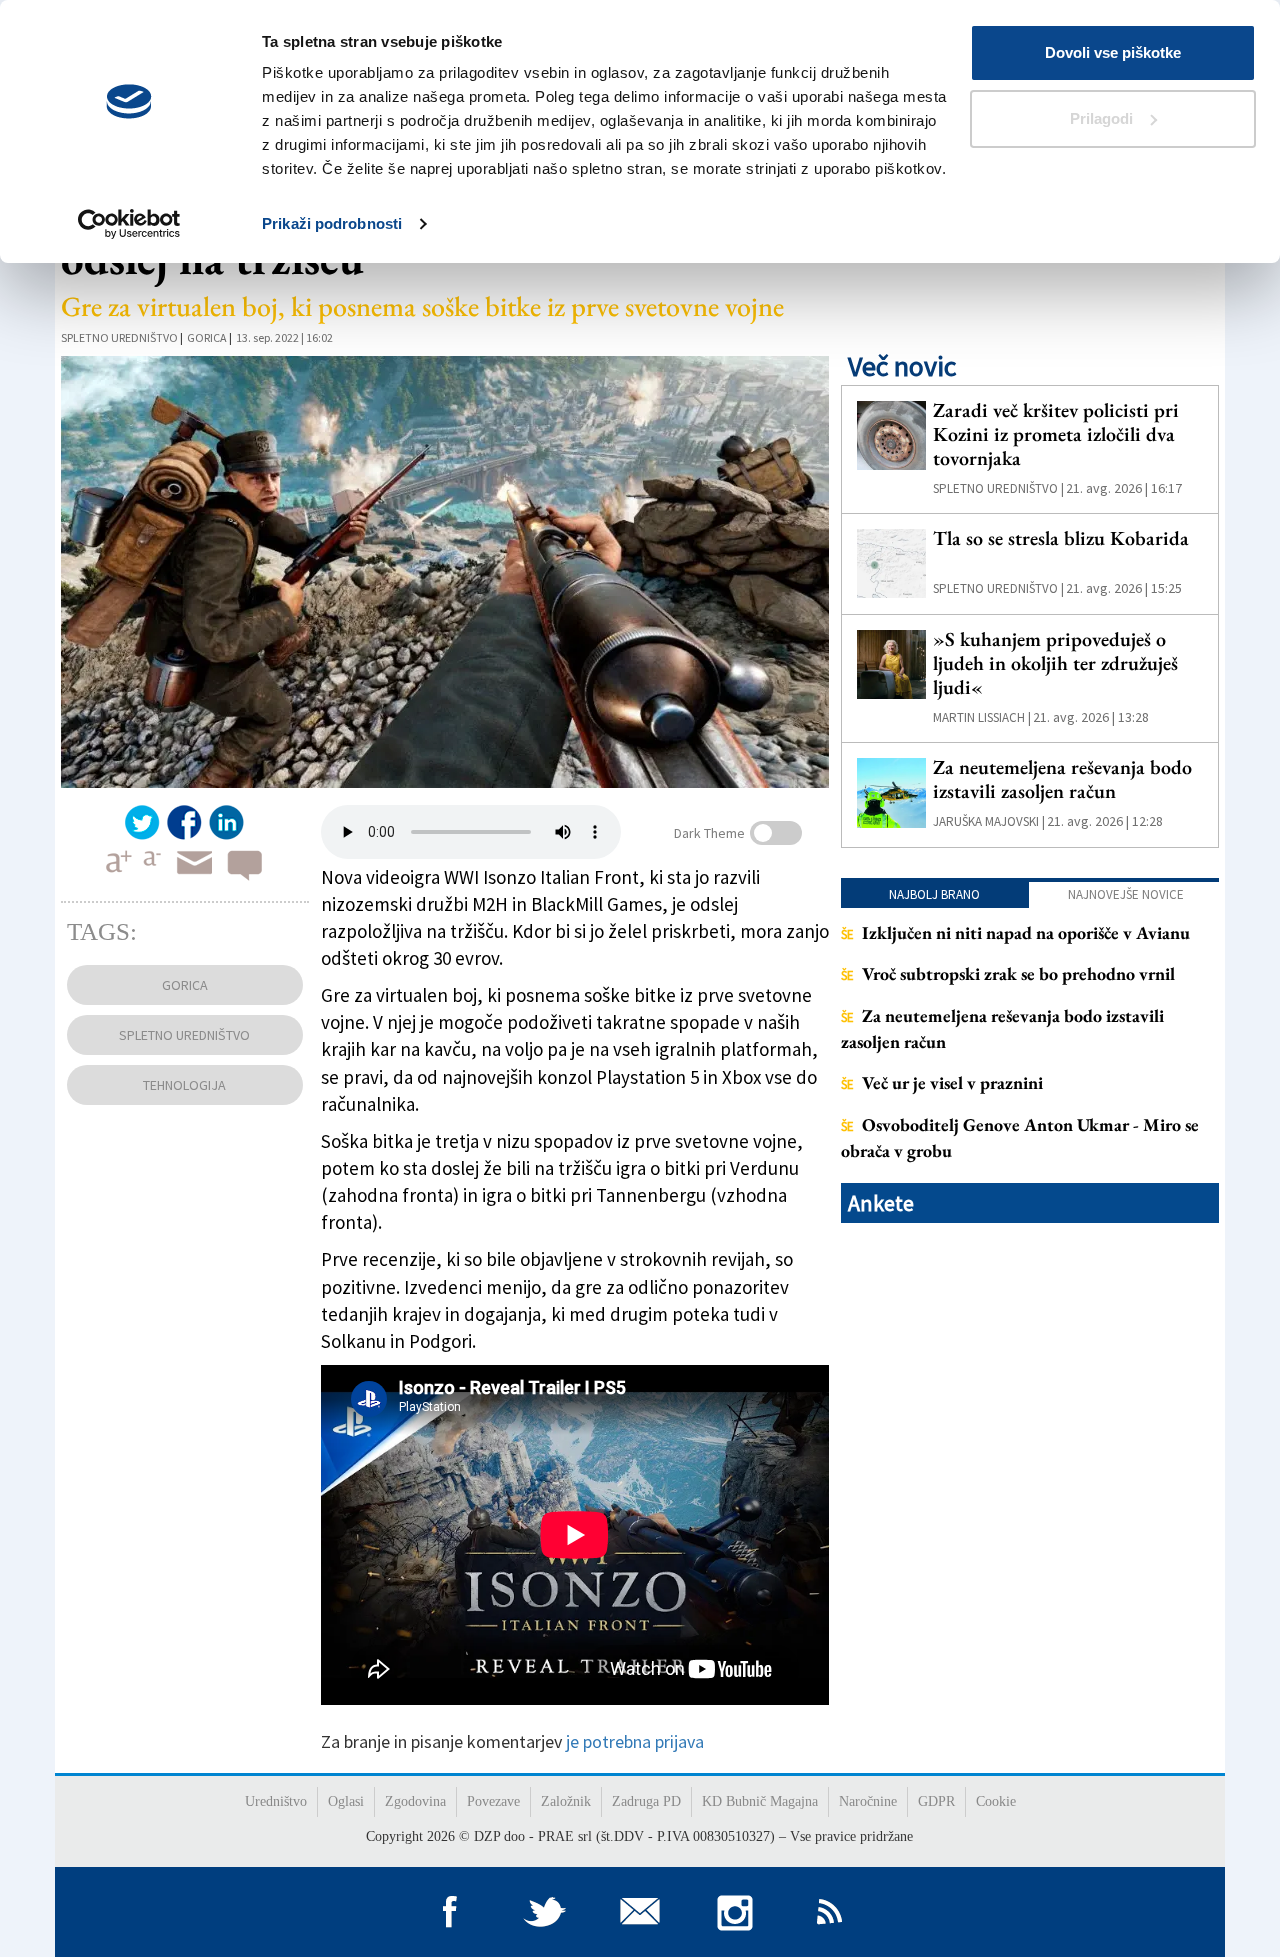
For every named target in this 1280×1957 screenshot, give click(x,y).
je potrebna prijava (635, 1741)
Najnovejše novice (1126, 894)
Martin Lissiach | (982, 717)
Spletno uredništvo (119, 337)
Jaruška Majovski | (989, 821)
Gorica (207, 337)
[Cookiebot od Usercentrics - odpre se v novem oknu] (129, 224)
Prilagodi (1101, 118)
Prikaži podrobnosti (332, 223)
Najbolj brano (934, 894)
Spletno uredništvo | (998, 488)
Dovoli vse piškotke (1113, 52)
